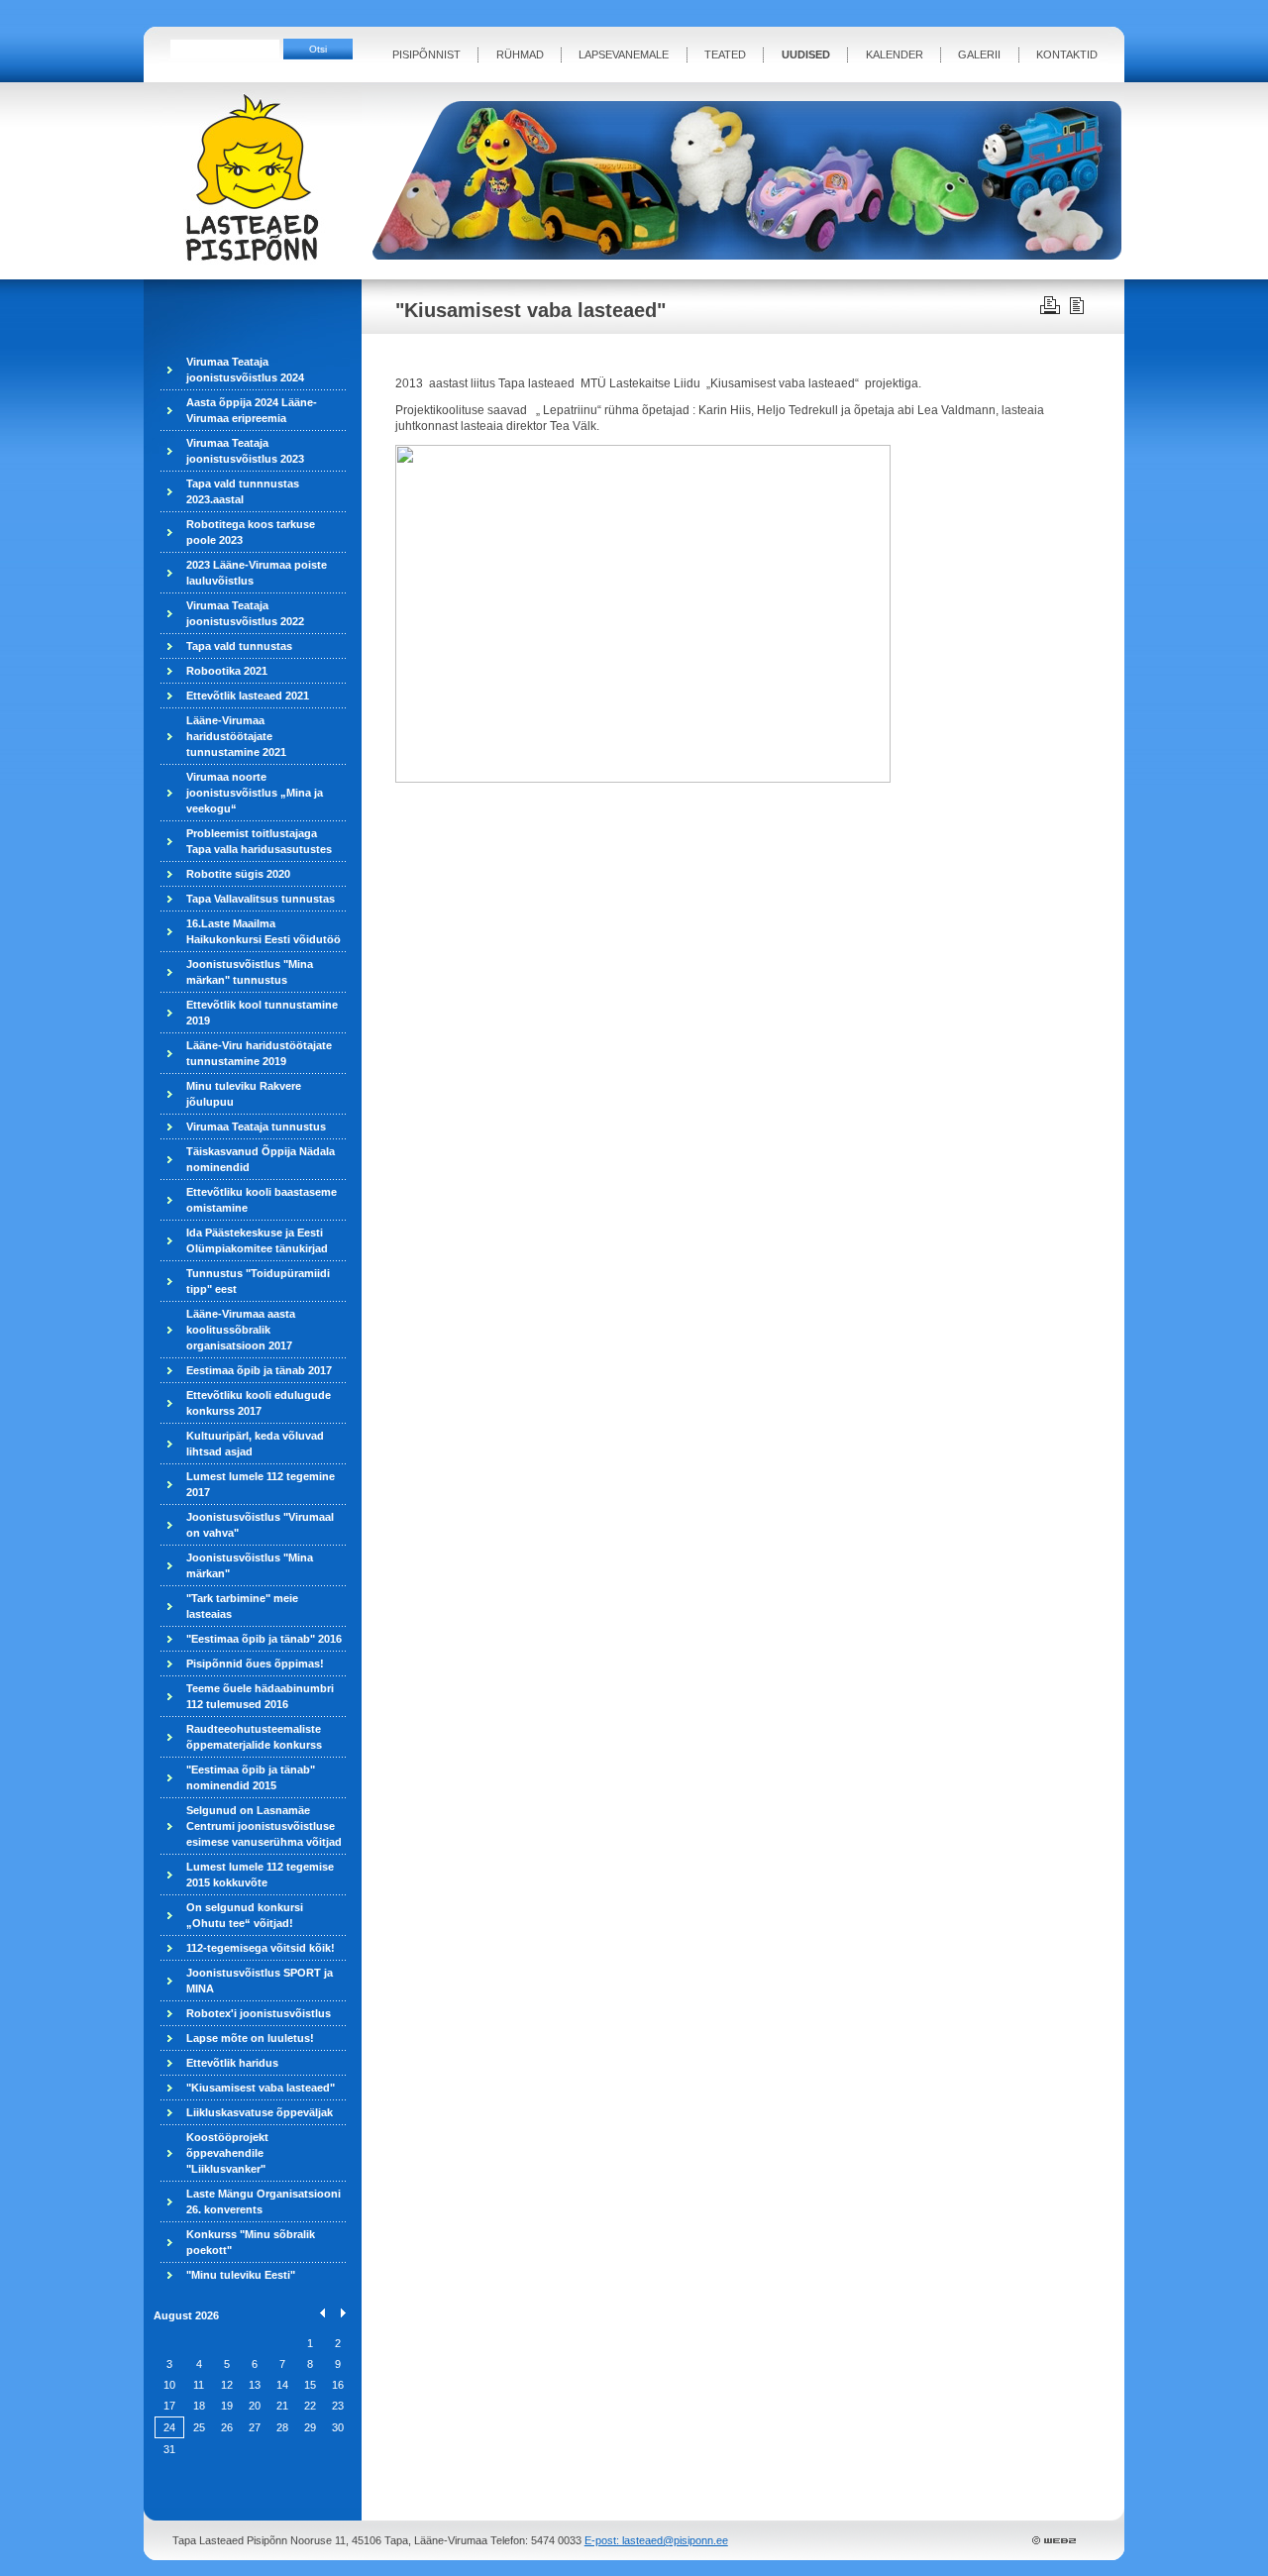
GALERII (979, 54)
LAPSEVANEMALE (624, 54)
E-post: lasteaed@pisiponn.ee (656, 2540)
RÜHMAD (520, 54)
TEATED (725, 54)
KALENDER (895, 54)
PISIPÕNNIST (426, 54)
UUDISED (806, 54)
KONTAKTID (1067, 54)
